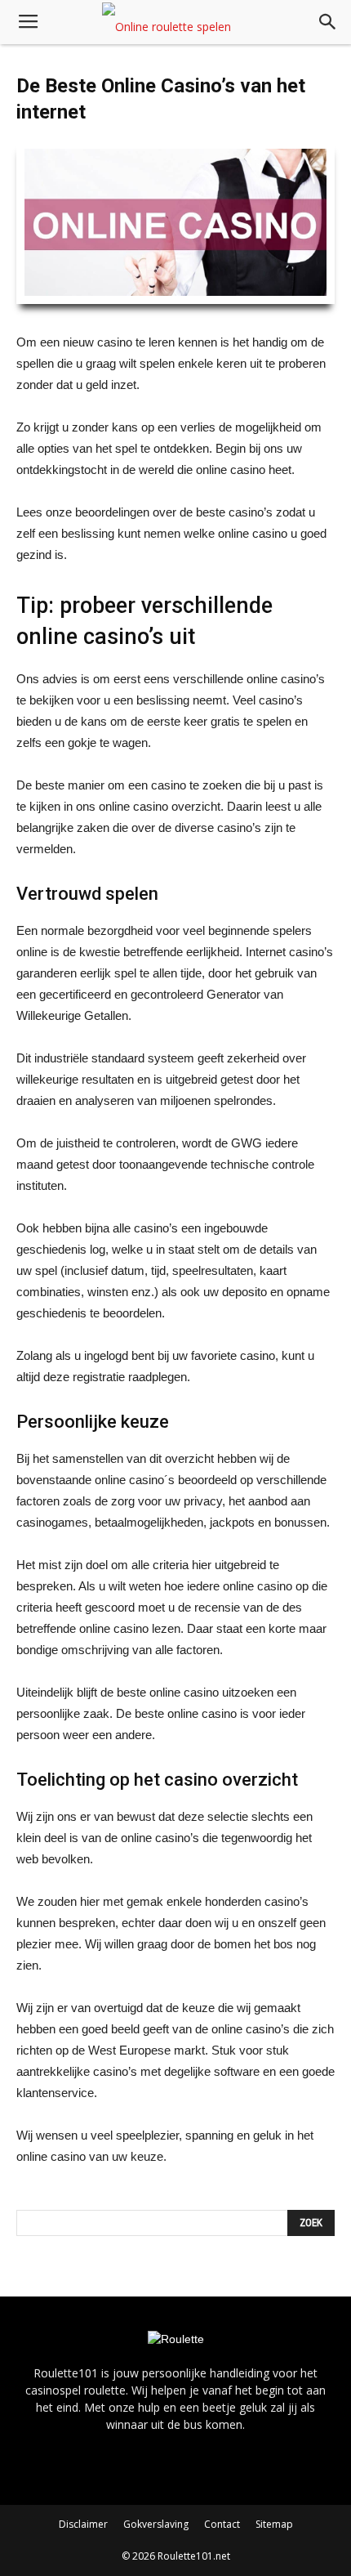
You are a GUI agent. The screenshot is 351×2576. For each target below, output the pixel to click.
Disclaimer (83, 2524)
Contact (222, 2524)
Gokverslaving (156, 2524)
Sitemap (274, 2524)
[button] (328, 22)
